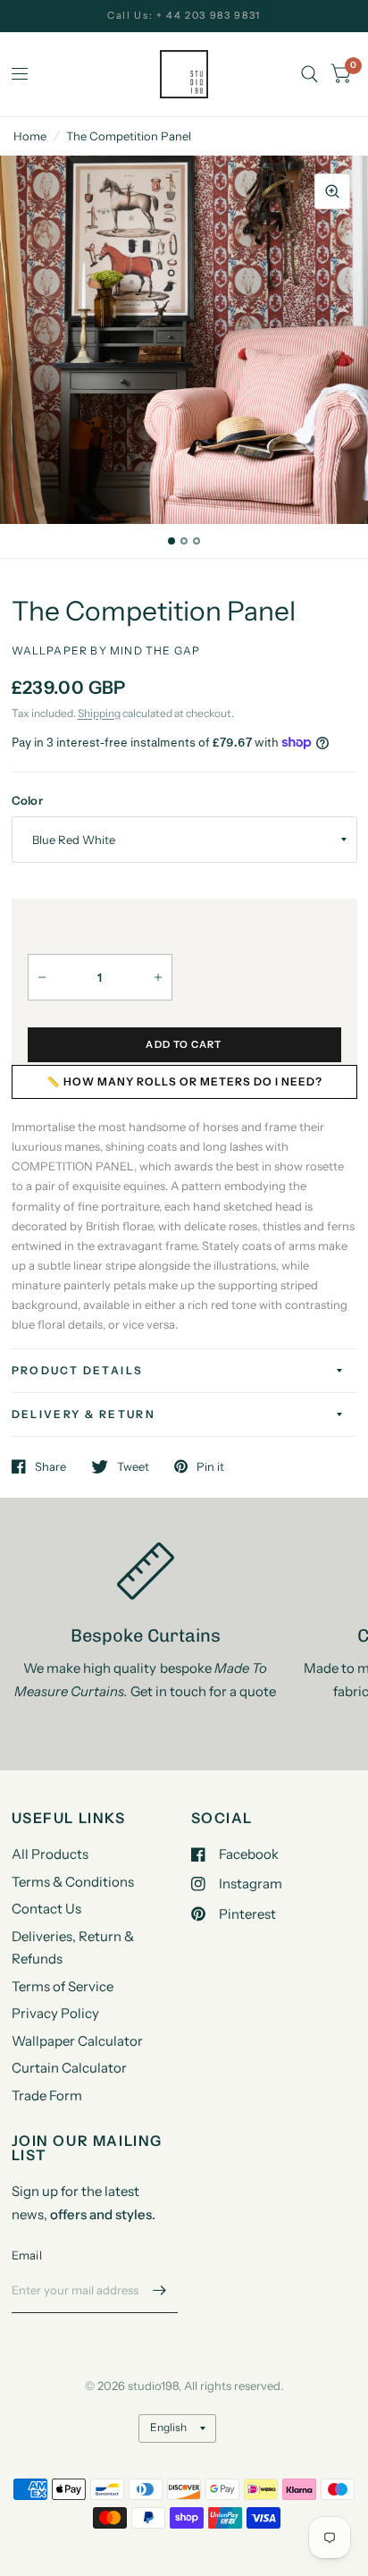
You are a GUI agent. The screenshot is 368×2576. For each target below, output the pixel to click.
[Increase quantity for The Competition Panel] (158, 977)
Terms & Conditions (73, 1882)
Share (50, 1466)
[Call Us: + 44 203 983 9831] (184, 16)
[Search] (309, 74)
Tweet (133, 1466)
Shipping (99, 713)
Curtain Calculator (69, 2068)
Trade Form (47, 2095)
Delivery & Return (84, 1414)
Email (27, 2255)
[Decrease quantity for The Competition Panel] (42, 977)
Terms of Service (63, 1986)
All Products (50, 1854)
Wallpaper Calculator (77, 2041)
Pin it (210, 1466)
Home (30, 136)
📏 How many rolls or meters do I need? (184, 1081)
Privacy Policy (55, 2013)
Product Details (78, 1370)
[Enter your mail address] (160, 2290)
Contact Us (46, 1909)
